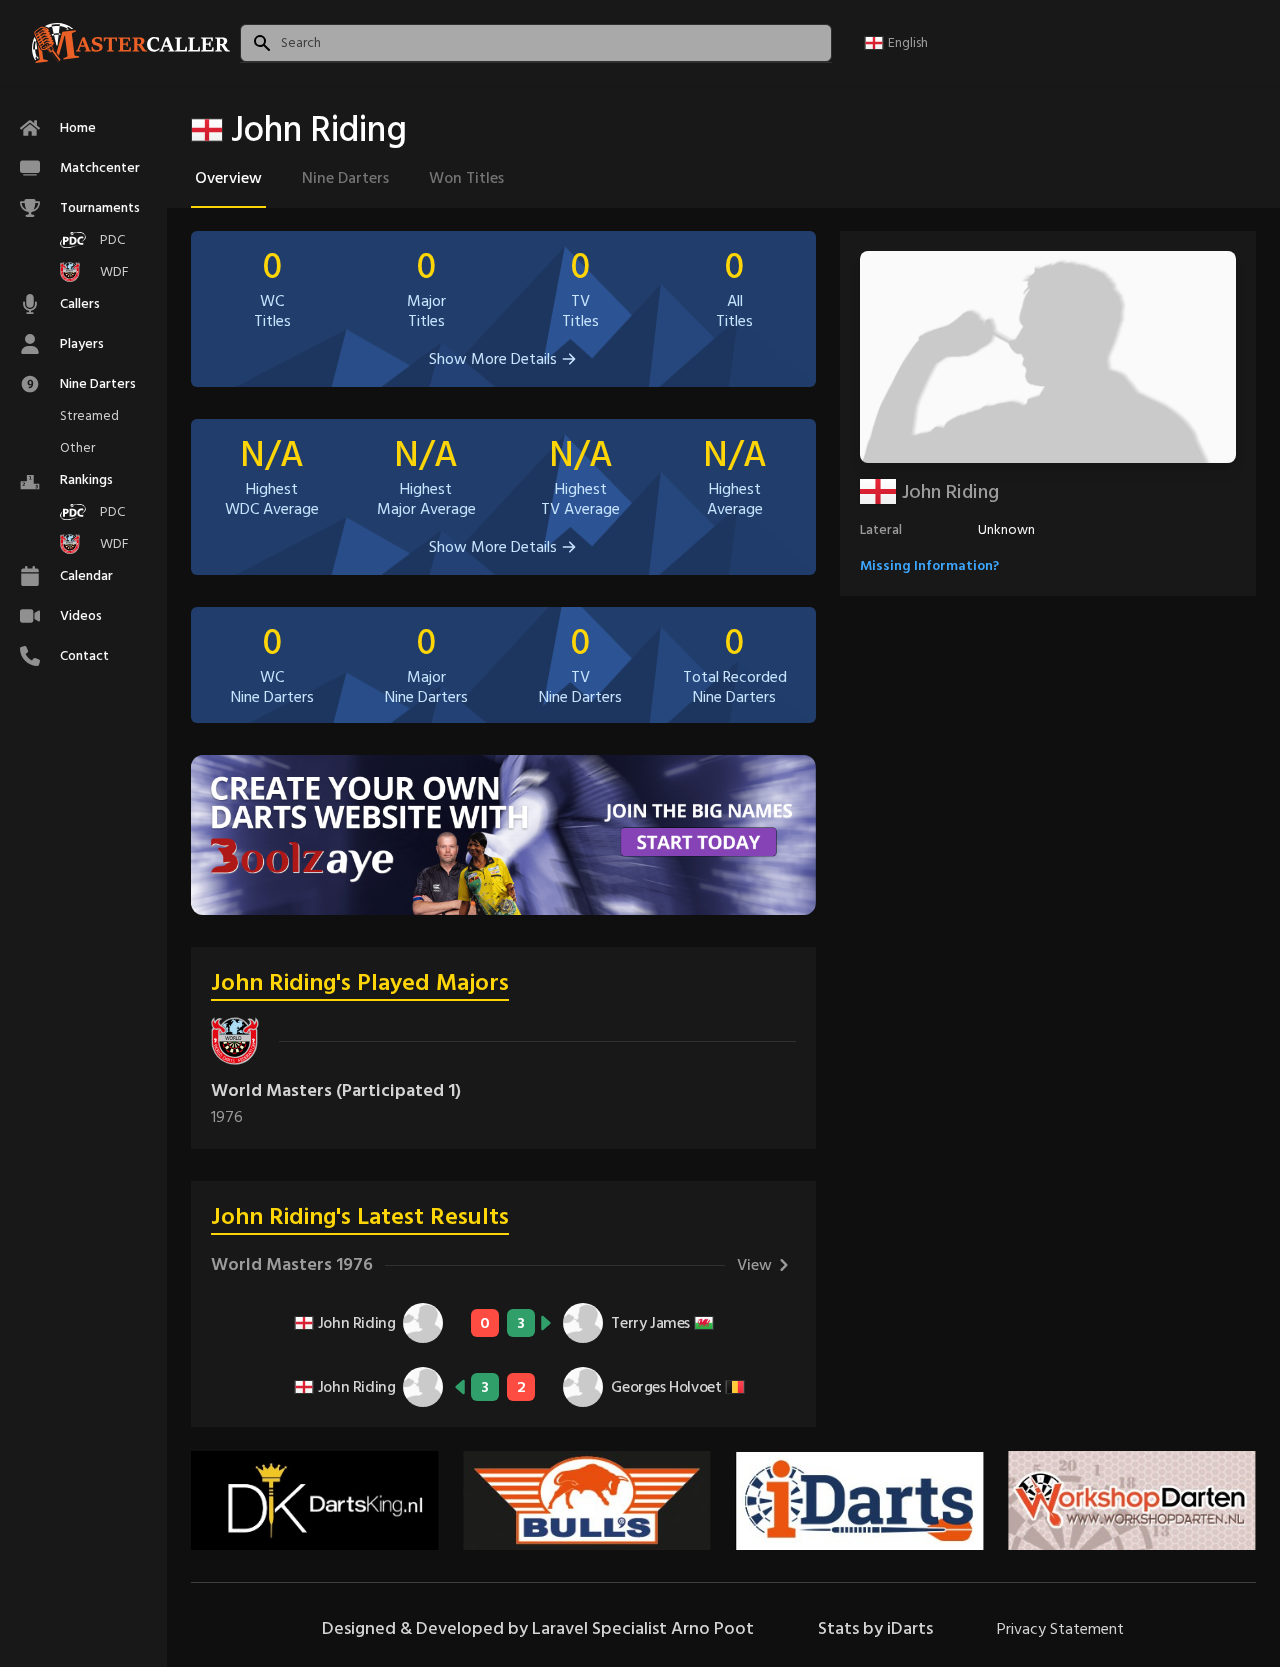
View (754, 1265)
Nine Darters (345, 178)
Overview (228, 178)
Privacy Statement (1060, 1629)
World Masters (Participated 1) (336, 1090)
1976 (227, 1117)
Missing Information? (929, 565)
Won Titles (466, 178)
